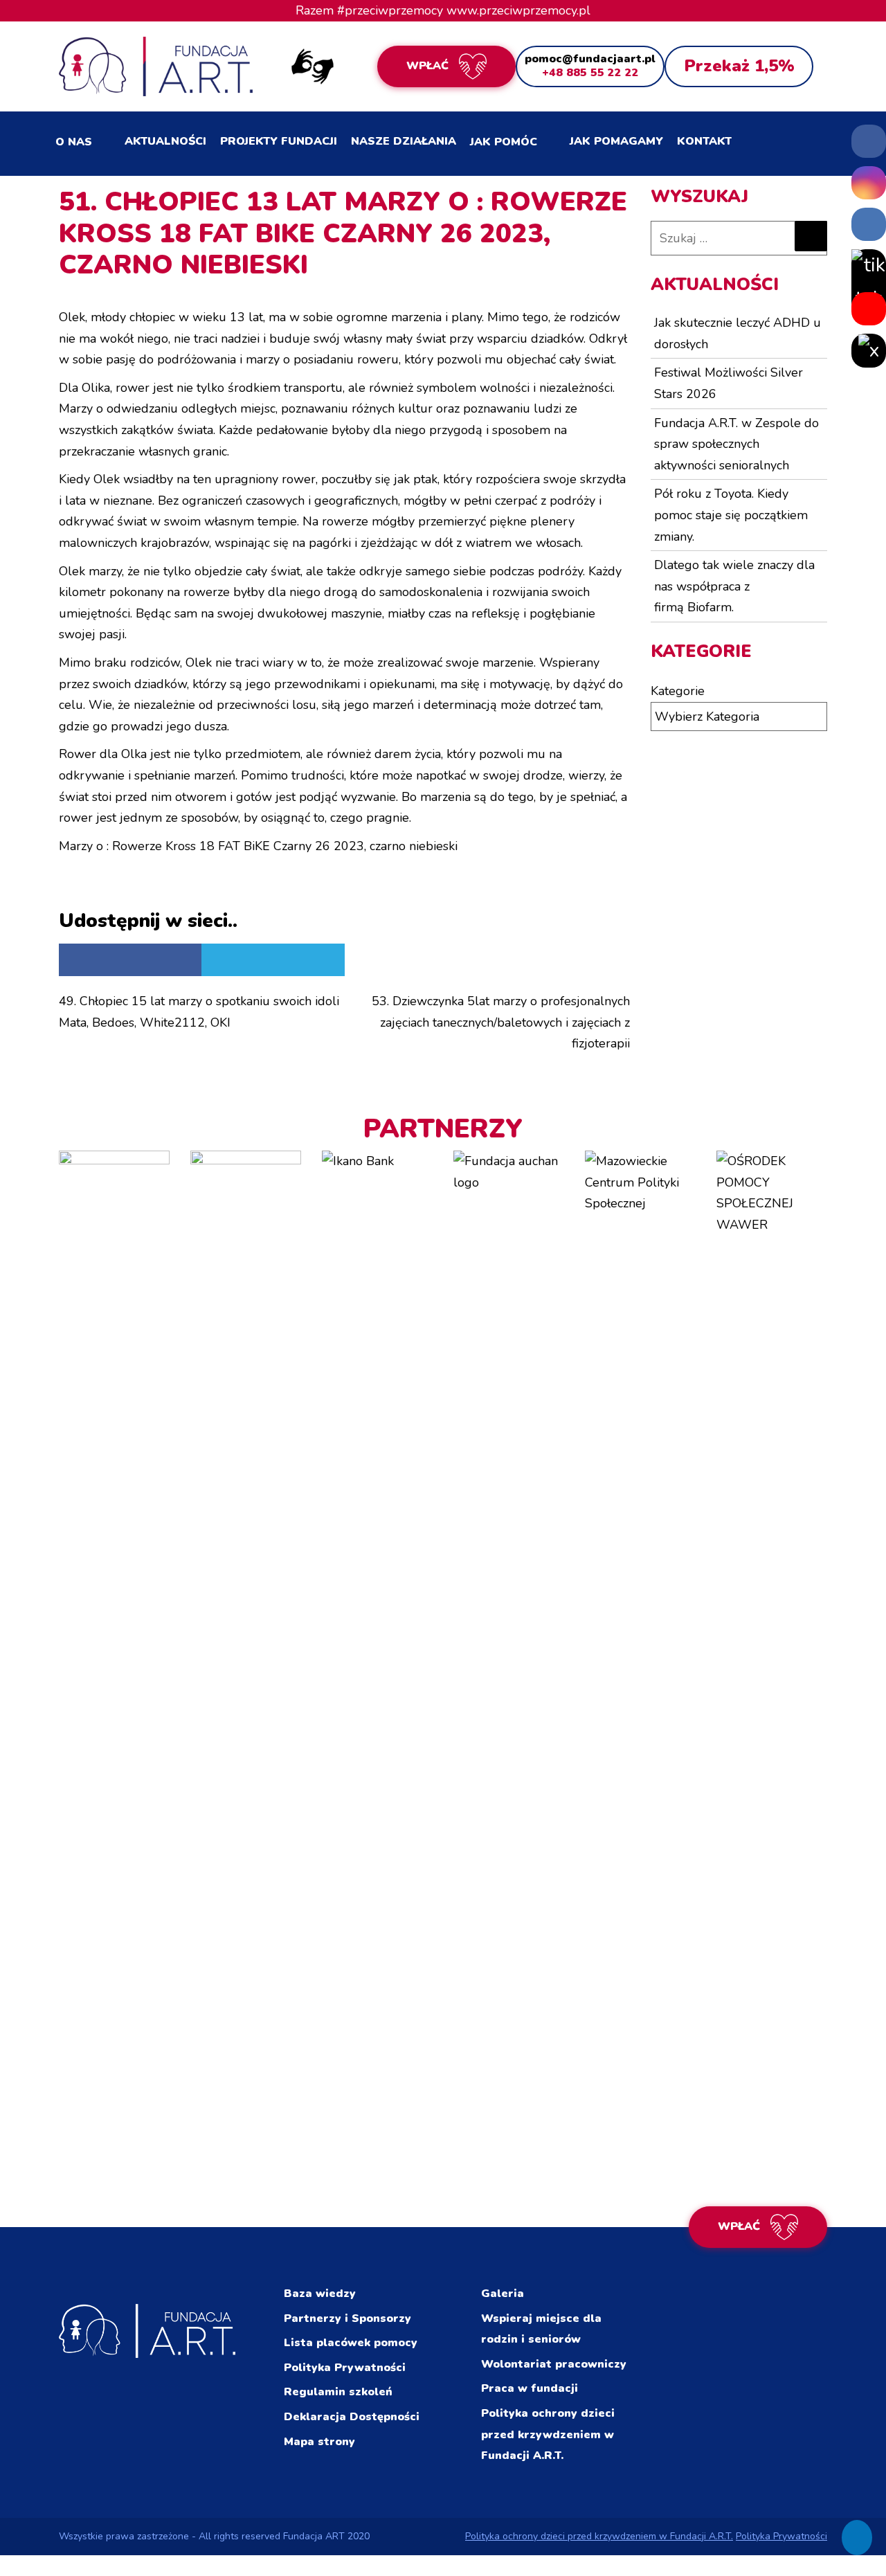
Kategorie (678, 691)
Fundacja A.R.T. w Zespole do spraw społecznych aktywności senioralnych (736, 444)
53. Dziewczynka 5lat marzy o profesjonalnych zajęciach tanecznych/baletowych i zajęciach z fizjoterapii (501, 1022)
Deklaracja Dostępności (352, 2417)
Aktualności (165, 141)
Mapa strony (319, 2442)
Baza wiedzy (320, 2294)
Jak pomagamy (616, 141)
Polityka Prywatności (345, 2368)
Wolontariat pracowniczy (554, 2364)
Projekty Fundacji (279, 141)
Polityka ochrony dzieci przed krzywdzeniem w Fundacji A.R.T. (548, 2434)
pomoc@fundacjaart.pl (590, 59)
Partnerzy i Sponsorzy (347, 2318)
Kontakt (704, 141)
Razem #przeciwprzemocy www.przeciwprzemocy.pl (443, 10)
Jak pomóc (504, 142)
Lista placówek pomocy (351, 2343)
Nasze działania (404, 141)
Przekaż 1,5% (739, 66)
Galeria (503, 2294)
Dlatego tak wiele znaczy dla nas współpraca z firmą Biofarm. (734, 586)
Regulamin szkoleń (338, 2392)
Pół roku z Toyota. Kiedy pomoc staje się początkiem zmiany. (731, 515)
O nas (74, 142)
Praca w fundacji (530, 2388)
